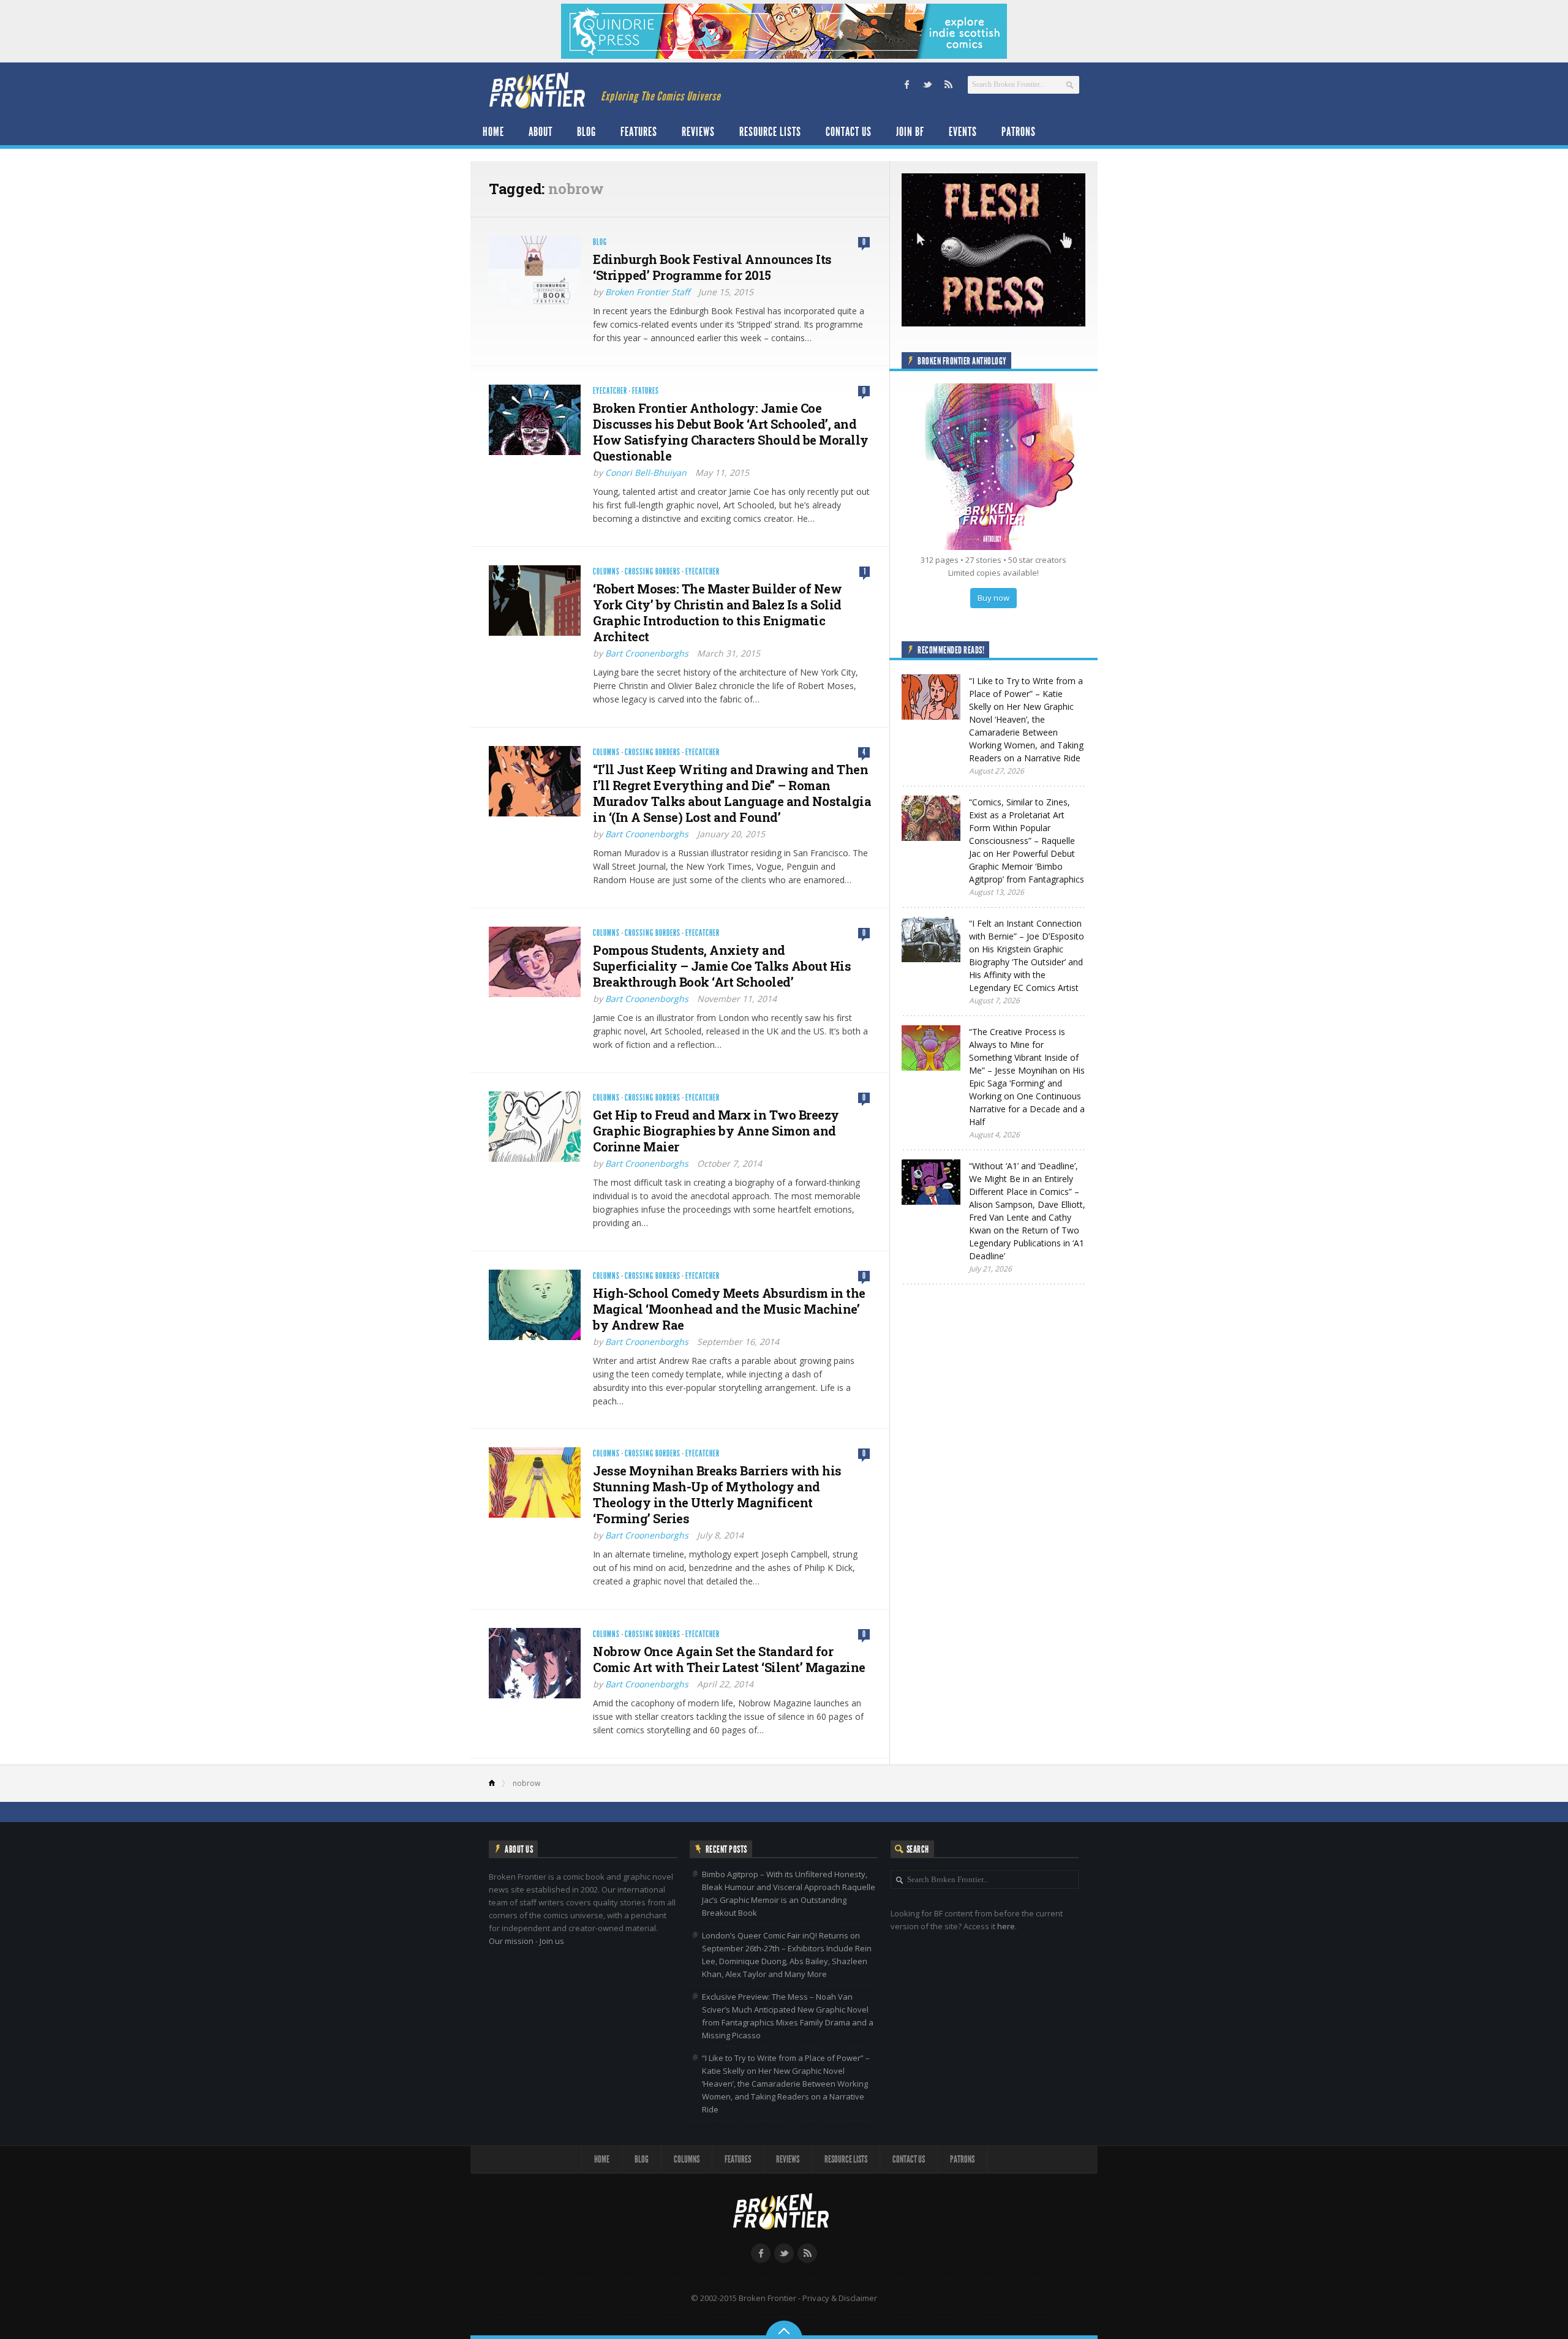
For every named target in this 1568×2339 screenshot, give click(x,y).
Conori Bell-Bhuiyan (646, 473)
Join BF (910, 132)
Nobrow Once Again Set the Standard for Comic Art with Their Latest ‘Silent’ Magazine (729, 1659)
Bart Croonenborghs (647, 653)
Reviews (698, 132)
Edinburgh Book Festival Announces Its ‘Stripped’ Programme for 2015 (712, 267)
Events (963, 132)
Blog (586, 132)
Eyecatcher (610, 391)
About (541, 132)
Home (493, 132)
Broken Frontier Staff (647, 292)
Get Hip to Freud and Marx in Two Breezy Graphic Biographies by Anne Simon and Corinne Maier (716, 1131)
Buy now (993, 598)
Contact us (849, 132)
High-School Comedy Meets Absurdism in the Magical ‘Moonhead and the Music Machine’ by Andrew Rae (729, 1309)
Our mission (511, 1941)
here (1006, 1926)
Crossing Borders (653, 572)
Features (639, 132)
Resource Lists (770, 132)
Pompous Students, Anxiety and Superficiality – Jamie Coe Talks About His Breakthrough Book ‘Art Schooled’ (722, 966)
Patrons (1019, 132)
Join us (552, 1941)
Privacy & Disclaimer (840, 2298)
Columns (606, 572)
